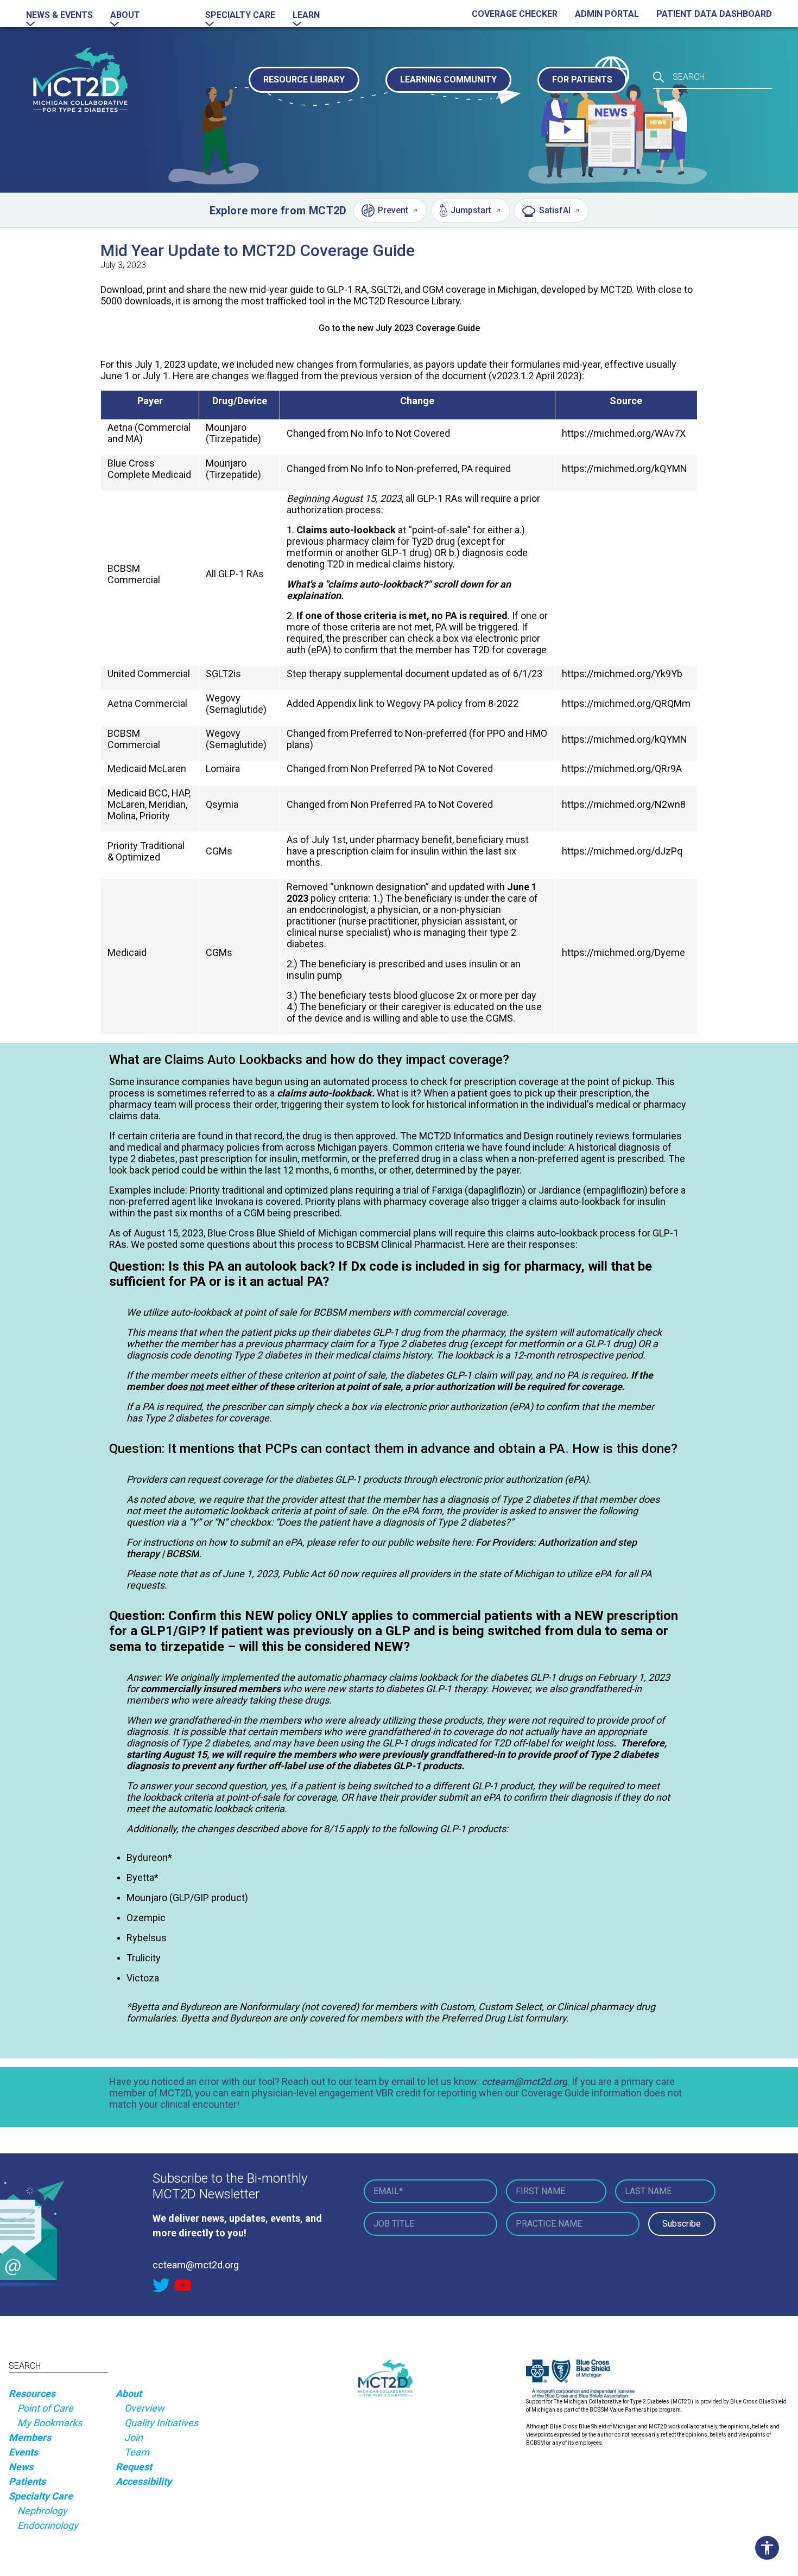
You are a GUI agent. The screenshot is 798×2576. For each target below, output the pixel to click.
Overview (144, 2408)
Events (23, 2452)
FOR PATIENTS (582, 79)
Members (30, 2437)
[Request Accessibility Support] (770, 2548)
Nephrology (42, 2511)
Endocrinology (48, 2525)
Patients (27, 2481)
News (21, 2467)
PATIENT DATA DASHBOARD (714, 14)
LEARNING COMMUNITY (448, 79)
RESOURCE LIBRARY (304, 79)
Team (137, 2452)
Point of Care (45, 2408)
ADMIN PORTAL (607, 14)
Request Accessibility (144, 2474)
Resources (32, 2393)
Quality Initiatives (161, 2423)
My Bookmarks (50, 2423)
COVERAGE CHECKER (515, 14)
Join (134, 2437)
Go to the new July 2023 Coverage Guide (399, 328)
